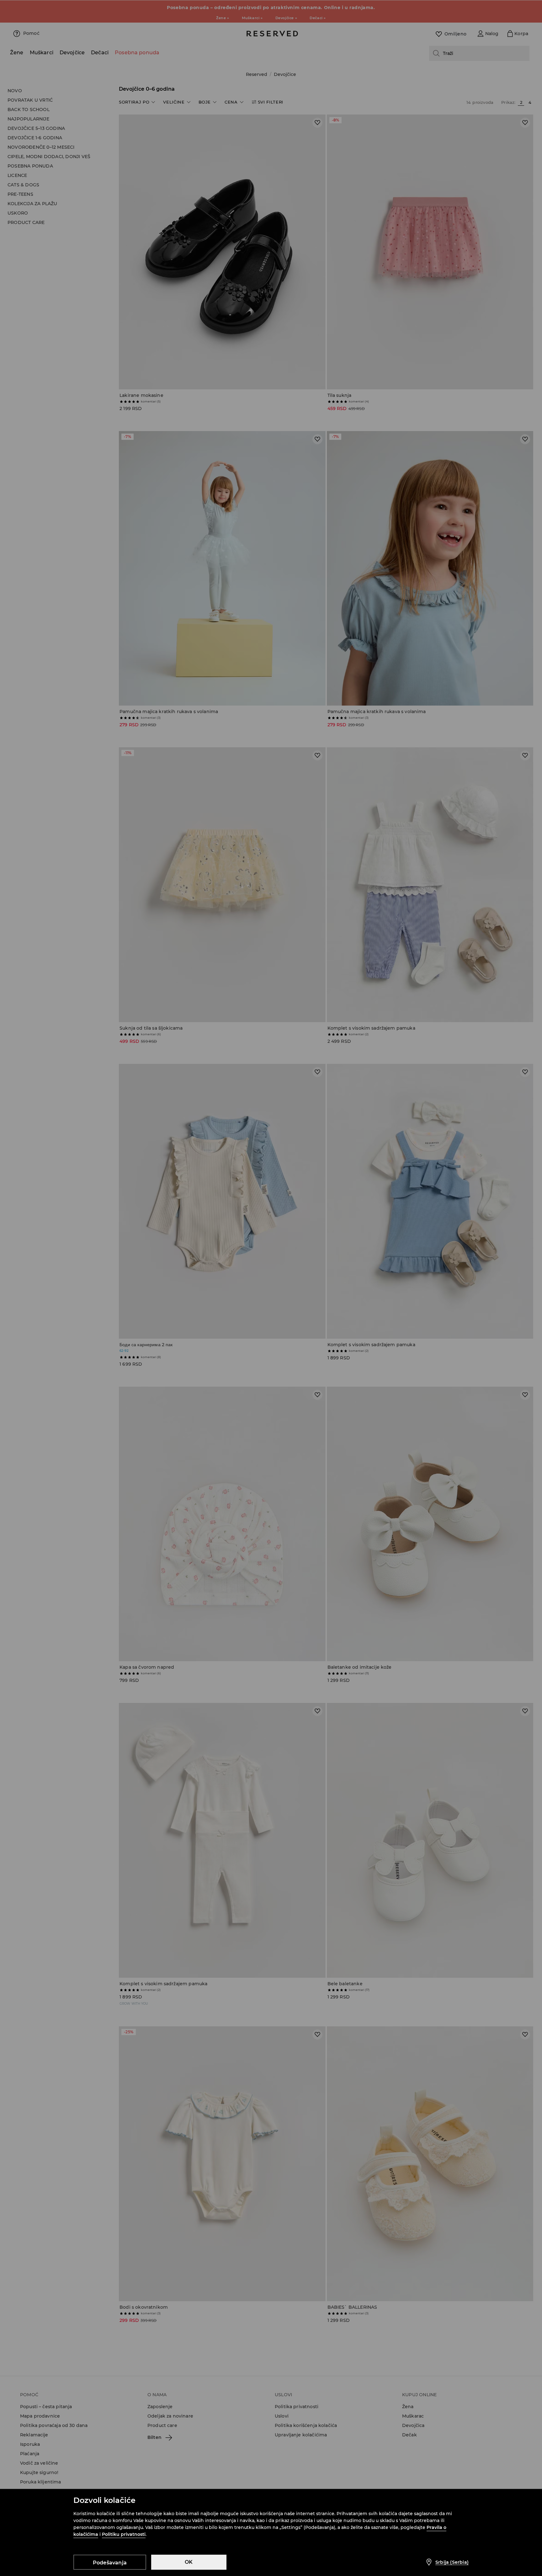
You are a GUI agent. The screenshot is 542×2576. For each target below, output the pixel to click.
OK (189, 2562)
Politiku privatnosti (124, 2534)
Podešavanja (110, 2563)
